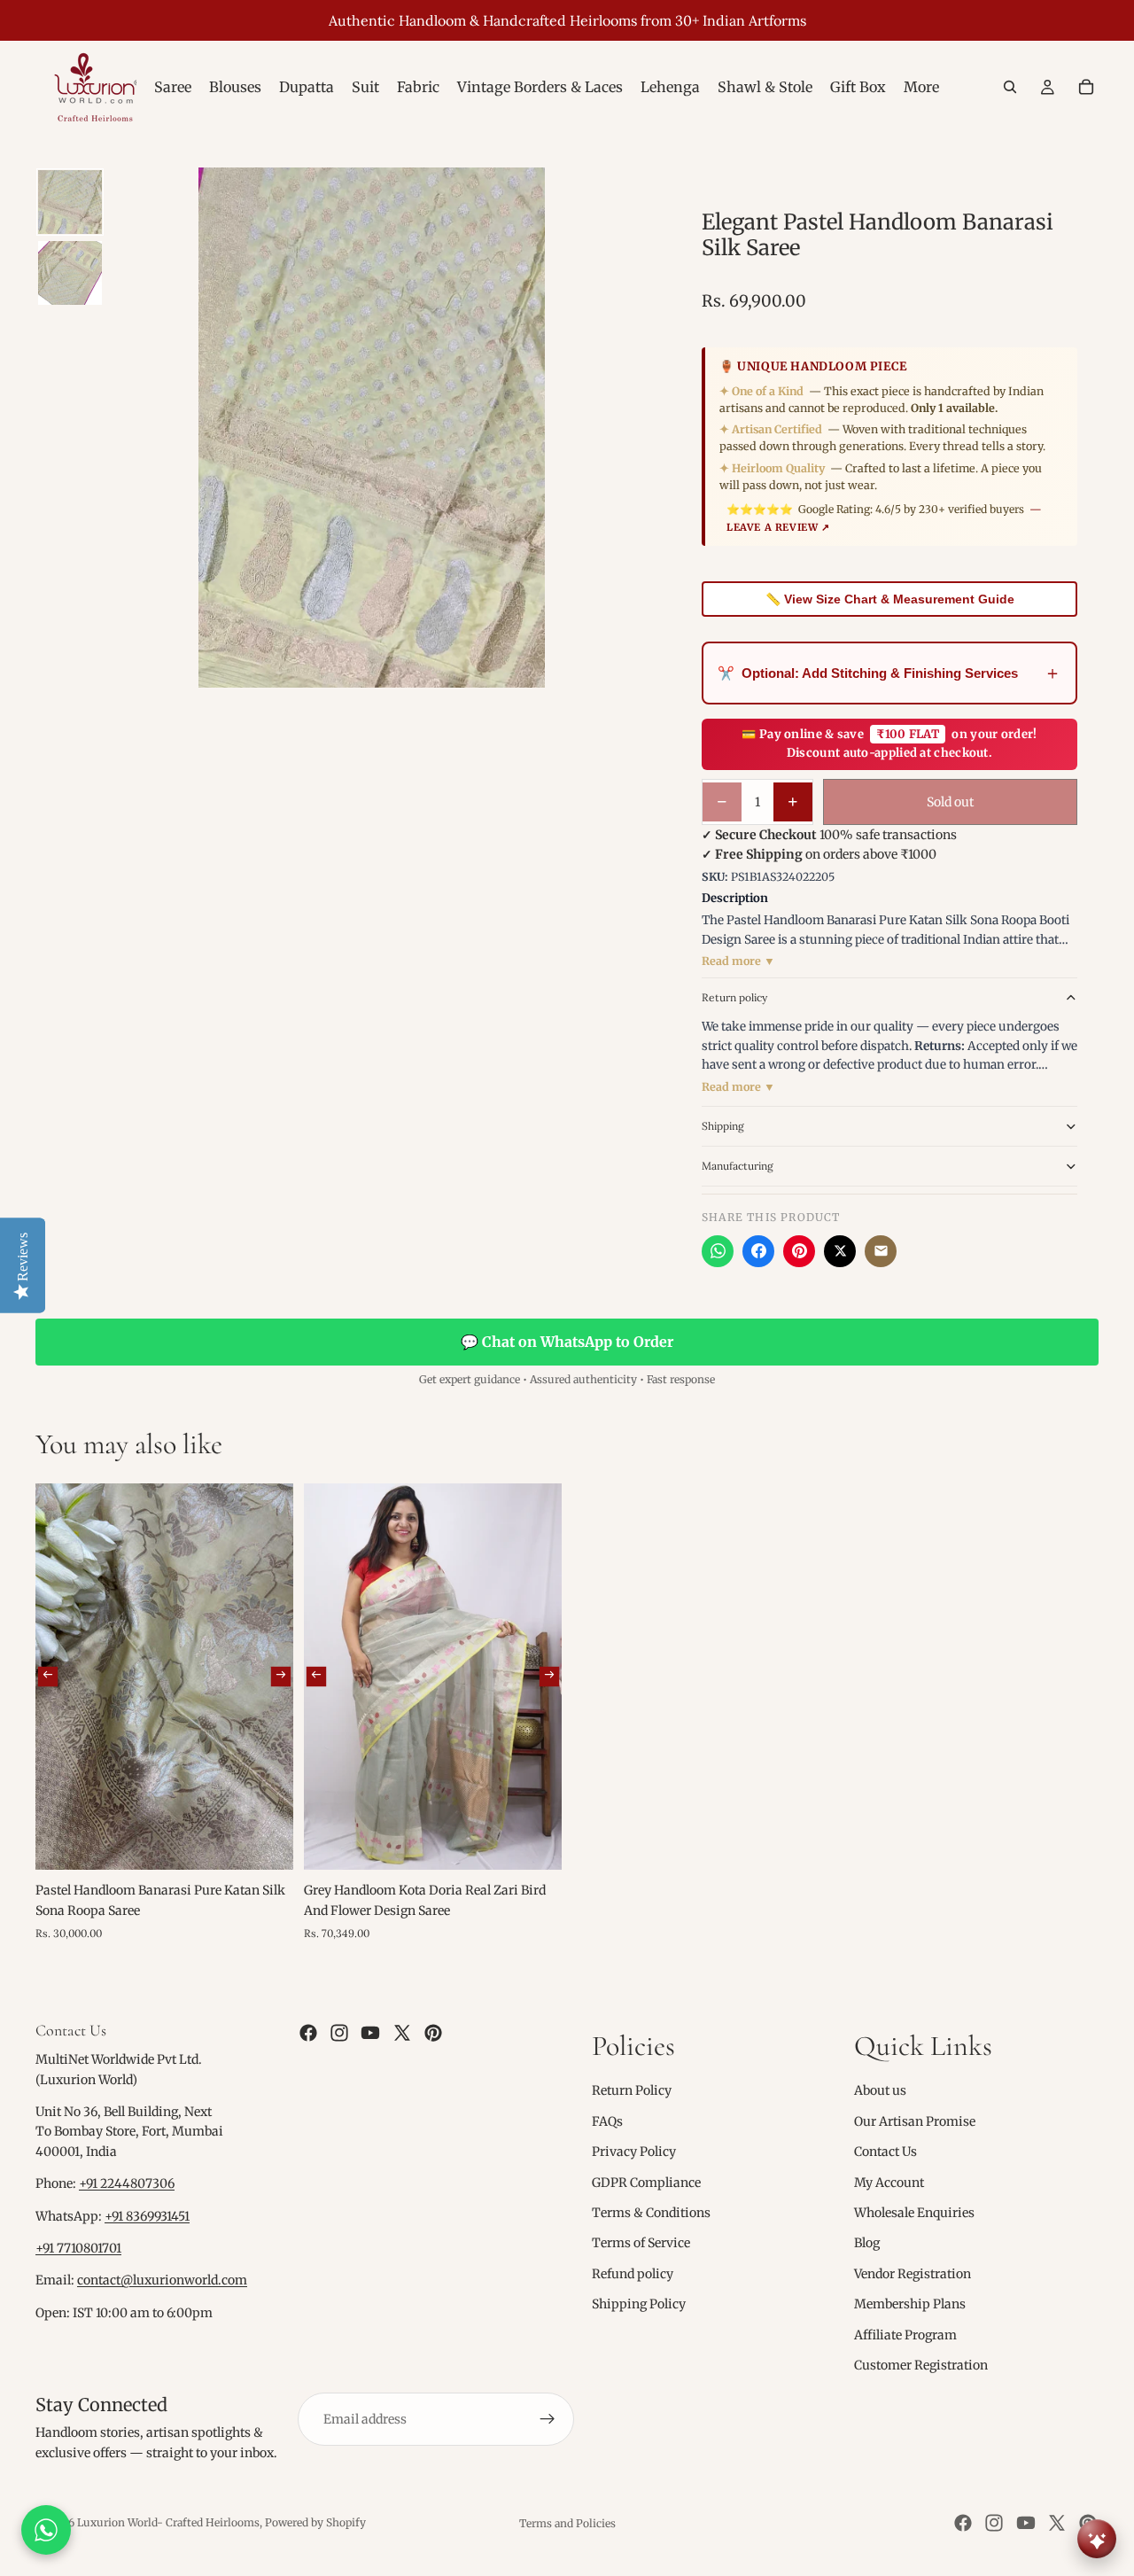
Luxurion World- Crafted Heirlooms (168, 2522)
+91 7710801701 (78, 2248)
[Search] (1010, 87)
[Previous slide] (48, 1677)
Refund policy (633, 2274)
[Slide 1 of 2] (70, 202)
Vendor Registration (913, 2274)
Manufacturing (738, 1166)
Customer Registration (921, 2365)
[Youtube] (370, 2033)
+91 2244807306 (127, 2183)
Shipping (723, 1126)
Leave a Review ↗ (778, 527)
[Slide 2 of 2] (70, 273)
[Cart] (1086, 87)
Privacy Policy (634, 2152)
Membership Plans (910, 2304)
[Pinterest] (799, 1251)
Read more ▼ (738, 961)
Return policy (734, 997)
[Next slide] (281, 1677)
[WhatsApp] (718, 1251)
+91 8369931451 (147, 2216)
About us (880, 2090)
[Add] (266, 1843)
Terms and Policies (567, 2523)
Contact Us (885, 2152)
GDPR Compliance (646, 2182)
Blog (867, 2243)
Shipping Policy (639, 2304)
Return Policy (632, 2090)
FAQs (607, 2121)
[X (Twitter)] (840, 1251)
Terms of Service (641, 2243)
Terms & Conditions (651, 2213)
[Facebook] (758, 1251)
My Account (889, 2182)
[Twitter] (402, 2033)
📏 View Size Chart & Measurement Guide (890, 599)
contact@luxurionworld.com (162, 2280)
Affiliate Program (905, 2334)
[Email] (881, 1251)
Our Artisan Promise (915, 2121)
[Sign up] (548, 2419)
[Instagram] (339, 2033)
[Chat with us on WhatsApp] (46, 2530)
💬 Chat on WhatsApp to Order (567, 1342)
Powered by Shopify (315, 2522)
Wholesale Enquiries (914, 2213)
